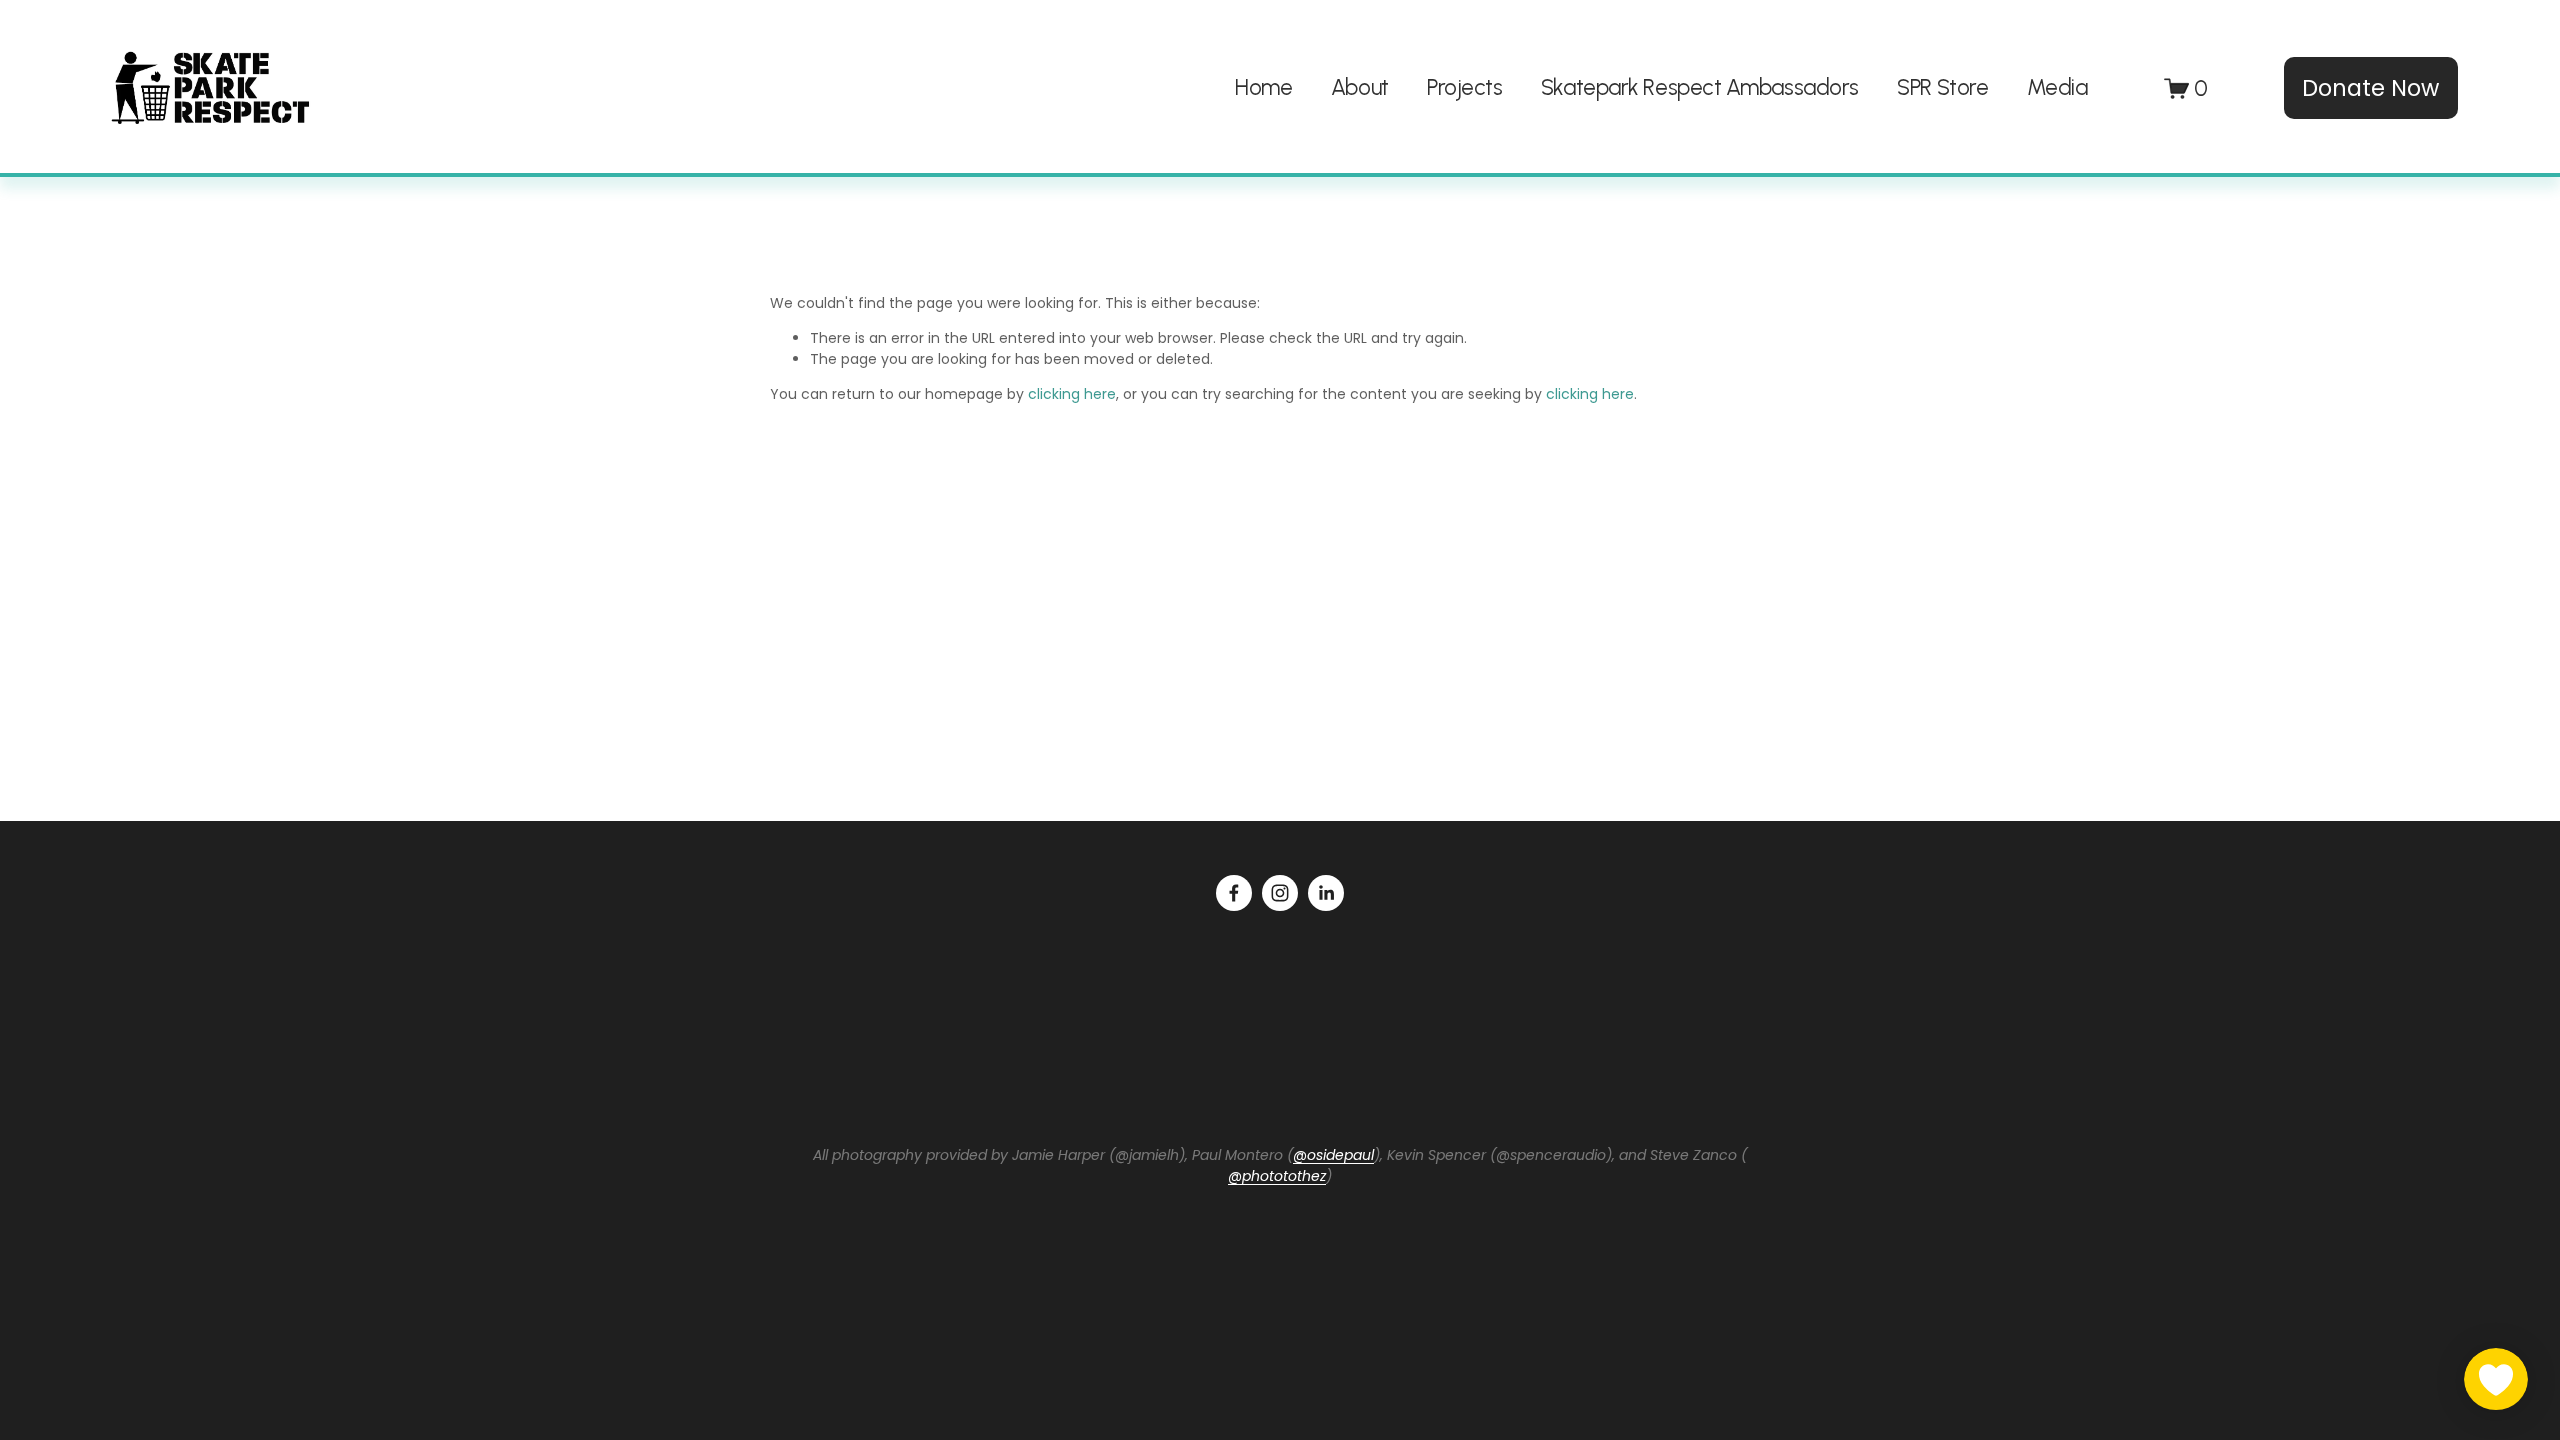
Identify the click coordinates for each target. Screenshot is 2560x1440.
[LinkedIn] (1326, 893)
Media (2057, 87)
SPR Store (1942, 87)
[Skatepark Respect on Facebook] (1234, 893)
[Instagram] (1280, 893)
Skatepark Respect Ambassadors (1700, 87)
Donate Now (2370, 88)
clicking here (1072, 394)
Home (1263, 87)
